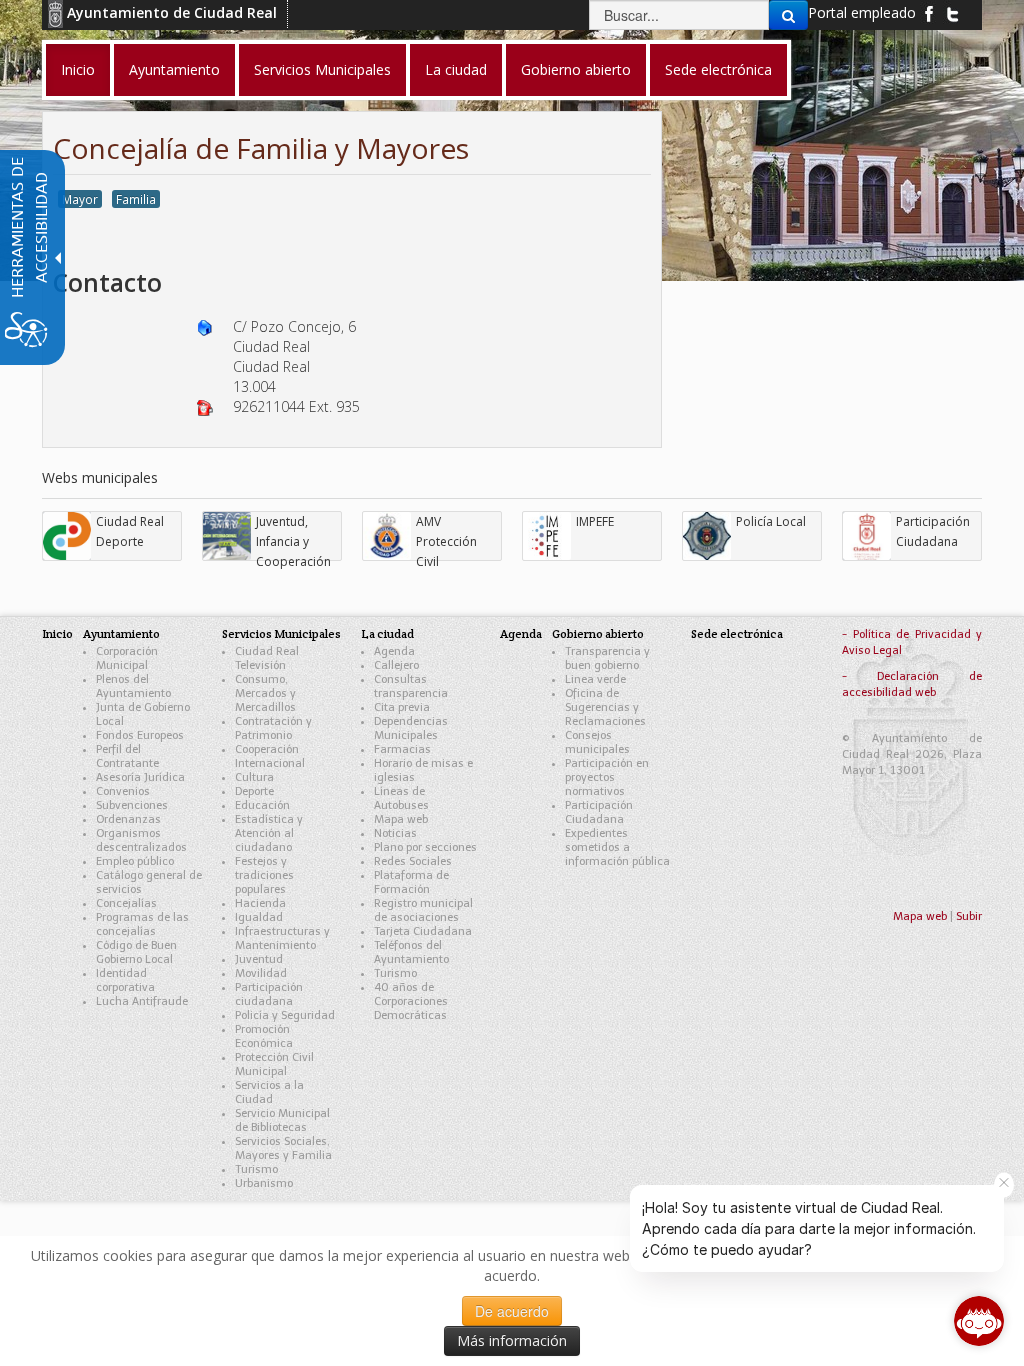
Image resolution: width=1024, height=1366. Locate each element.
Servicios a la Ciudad (269, 1092)
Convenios (123, 791)
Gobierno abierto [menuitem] (576, 69)
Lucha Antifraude (142, 1001)
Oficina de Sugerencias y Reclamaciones (605, 707)
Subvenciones (132, 805)
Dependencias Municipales (411, 728)
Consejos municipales (597, 742)
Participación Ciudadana (599, 812)
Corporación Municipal (127, 658)
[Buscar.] (788, 15)
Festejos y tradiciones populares (264, 875)
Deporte (254, 791)
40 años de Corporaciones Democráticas (411, 1001)
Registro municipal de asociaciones (423, 910)
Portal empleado (862, 12)
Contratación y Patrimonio (273, 728)
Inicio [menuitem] (78, 69)
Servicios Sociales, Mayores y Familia (283, 1148)
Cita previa (402, 707)
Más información (512, 1340)
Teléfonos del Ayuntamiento (411, 952)
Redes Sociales (413, 861)
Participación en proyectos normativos (607, 777)
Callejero (396, 665)
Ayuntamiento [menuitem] (174, 69)
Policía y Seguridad (285, 1015)
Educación (262, 805)
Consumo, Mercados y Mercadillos (265, 693)
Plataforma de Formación (411, 882)
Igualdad (259, 917)
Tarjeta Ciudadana (423, 931)
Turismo (256, 1169)
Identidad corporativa (125, 980)
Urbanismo (264, 1183)
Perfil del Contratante (127, 756)
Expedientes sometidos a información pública (617, 847)
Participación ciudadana (269, 994)
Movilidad (261, 973)
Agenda (394, 651)
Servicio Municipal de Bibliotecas (282, 1120)
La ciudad (387, 633)
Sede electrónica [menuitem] (718, 69)
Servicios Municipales (281, 633)
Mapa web (401, 819)
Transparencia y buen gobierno (607, 658)
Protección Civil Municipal (274, 1064)
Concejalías (126, 903)
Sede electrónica (737, 633)
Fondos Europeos (140, 735)
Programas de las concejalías (142, 924)
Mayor (80, 199)
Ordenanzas (128, 819)
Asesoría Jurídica (140, 777)
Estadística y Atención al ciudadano (269, 833)
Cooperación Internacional (270, 756)
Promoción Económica (264, 1036)
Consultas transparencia (411, 686)
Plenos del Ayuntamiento (133, 686)
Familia (136, 199)
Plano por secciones (425, 847)
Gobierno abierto (598, 633)
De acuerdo (512, 1311)
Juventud (259, 959)
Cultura (254, 777)
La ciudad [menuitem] (456, 69)
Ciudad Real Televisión (267, 658)
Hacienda (260, 903)
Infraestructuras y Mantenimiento (282, 938)
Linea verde (595, 679)
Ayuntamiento (121, 633)
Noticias (395, 833)
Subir (969, 916)
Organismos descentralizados (141, 840)
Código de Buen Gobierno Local (136, 952)
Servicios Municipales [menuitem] (322, 69)
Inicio (57, 633)
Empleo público (135, 861)
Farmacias (402, 749)
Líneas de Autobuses (401, 798)
